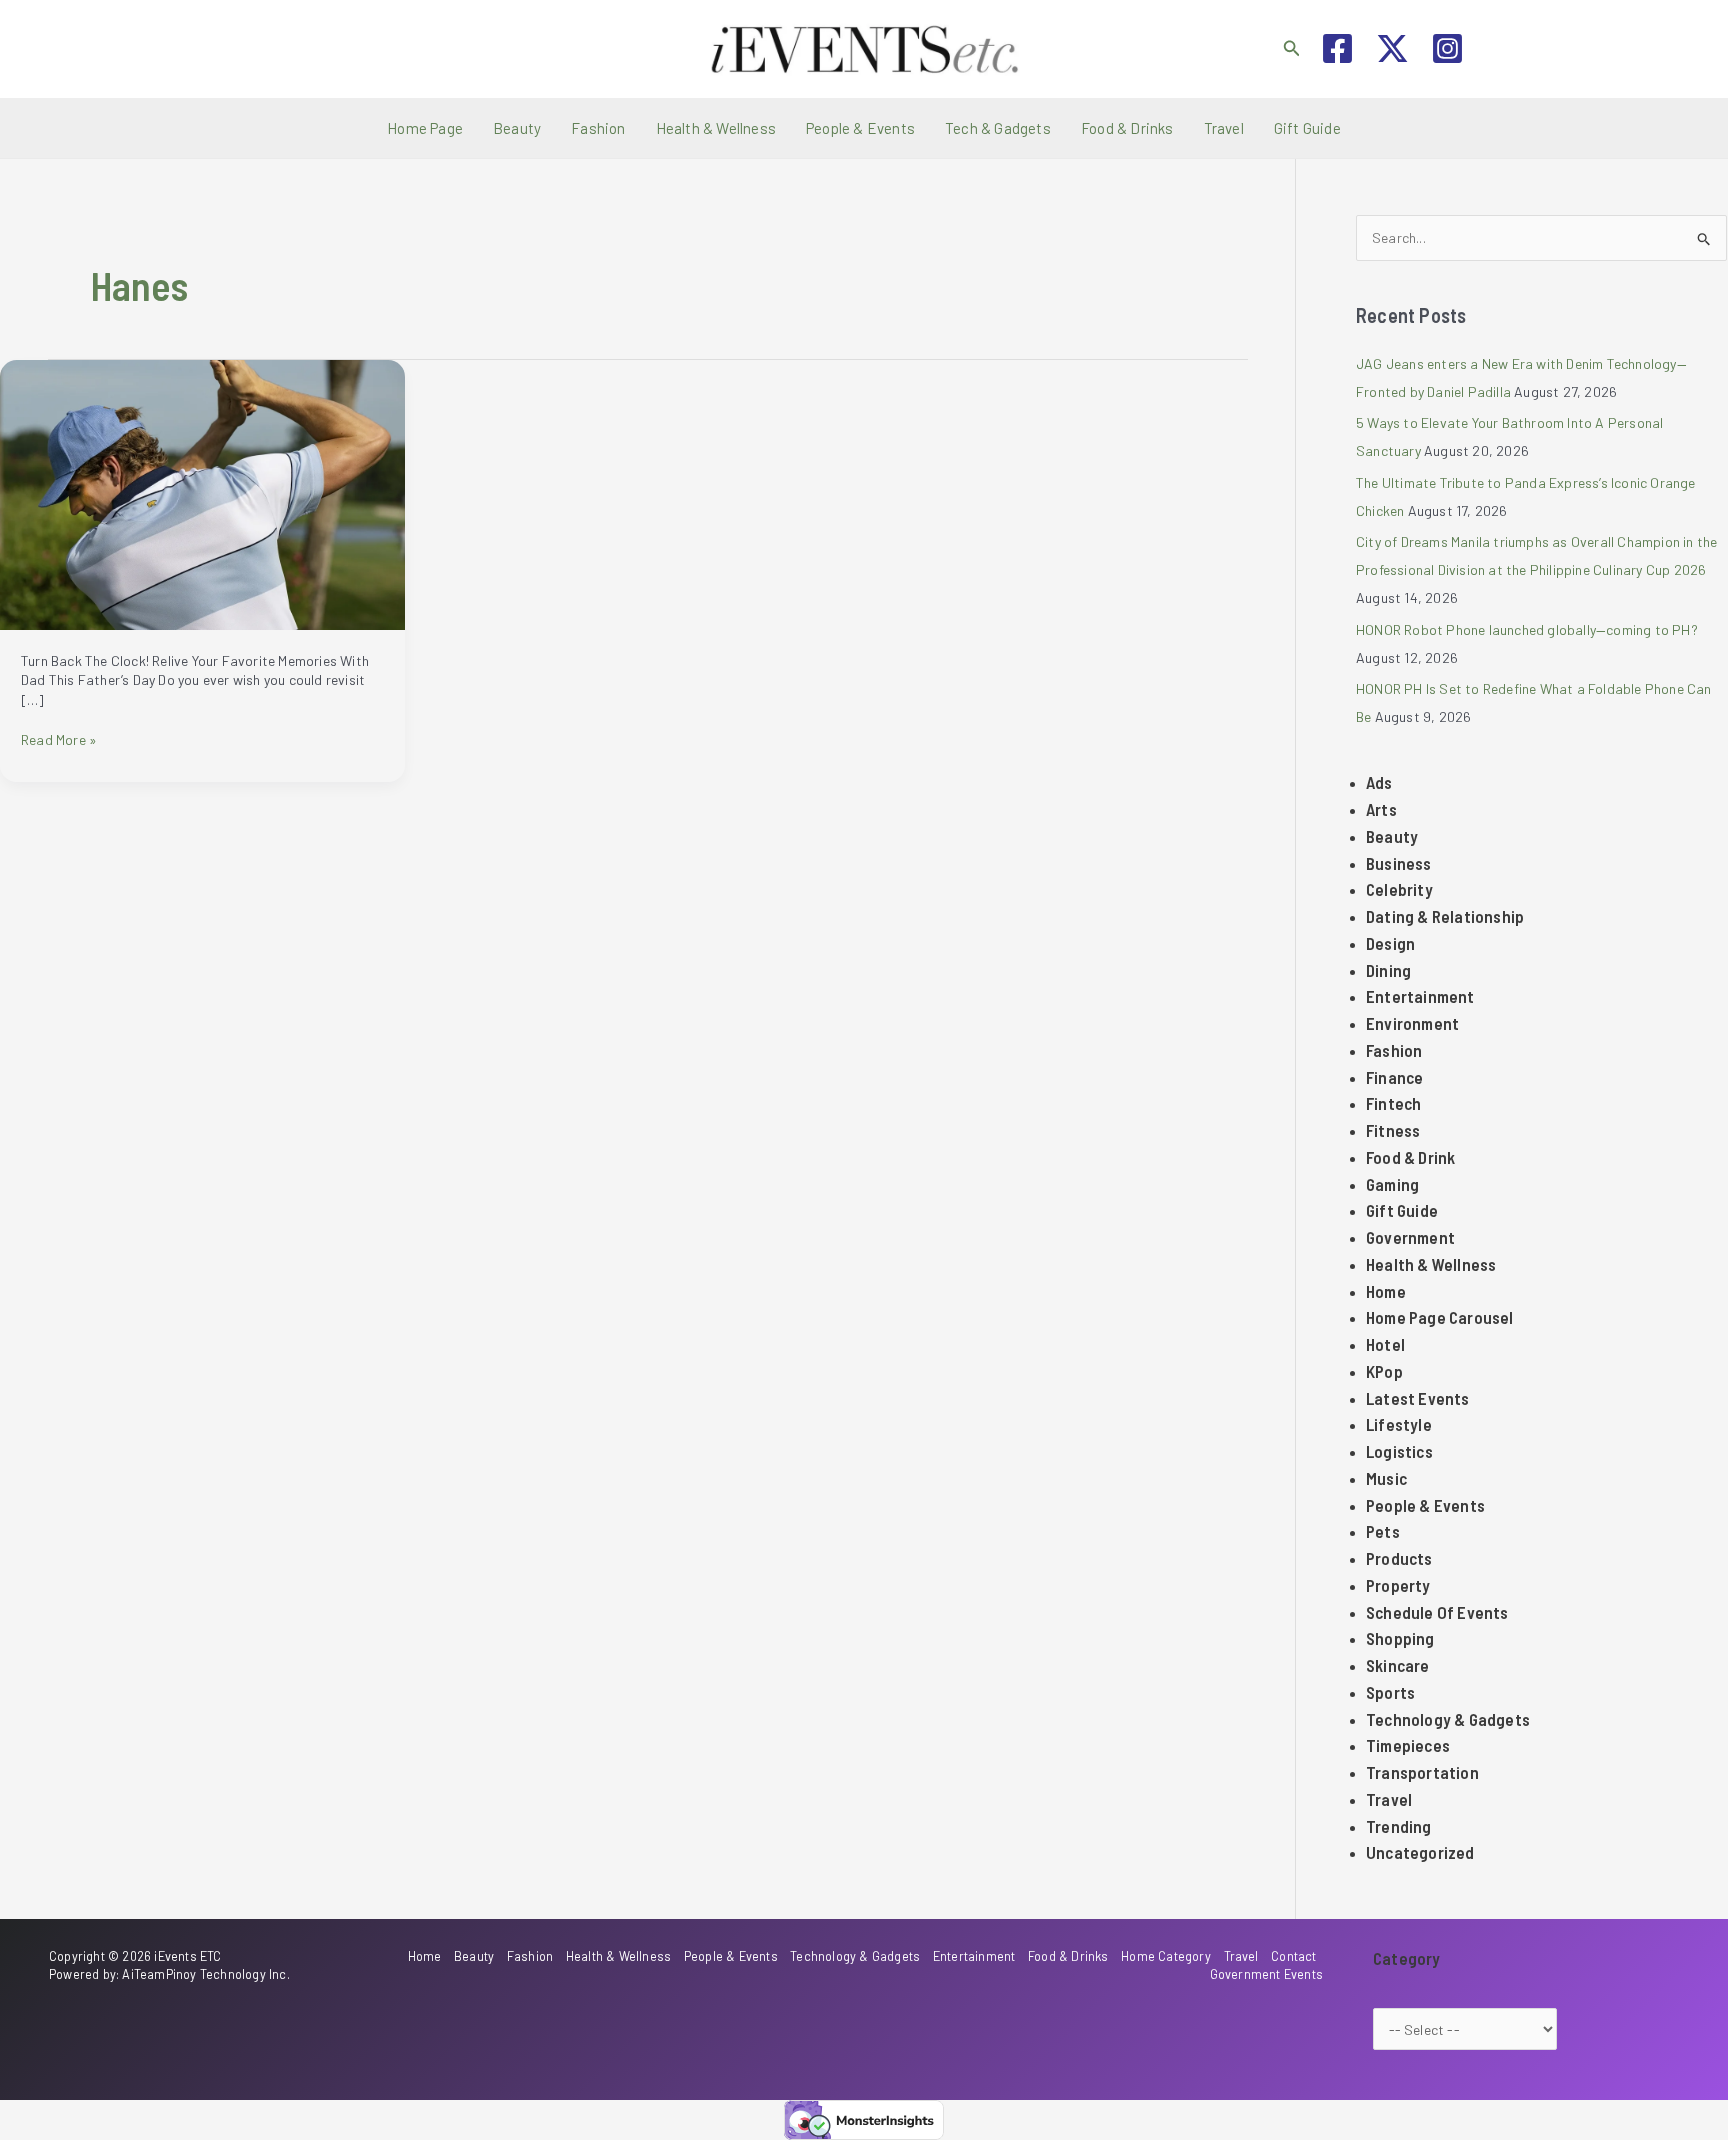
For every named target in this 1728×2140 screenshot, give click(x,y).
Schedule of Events (1437, 1612)
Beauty (517, 128)
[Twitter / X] (1392, 48)
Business (1399, 863)
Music (1386, 1478)
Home (1386, 1291)
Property (1398, 1585)
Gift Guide (1307, 128)
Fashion (598, 128)
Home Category (1166, 1956)
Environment (1412, 1023)
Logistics (1399, 1451)
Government (1410, 1237)
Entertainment (1420, 996)
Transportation (1422, 1772)
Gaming (1392, 1184)
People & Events (860, 128)
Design (1390, 943)
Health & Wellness (716, 128)
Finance (1394, 1077)
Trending (1399, 1826)
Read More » (59, 740)
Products (1399, 1558)
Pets (1383, 1531)
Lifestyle (1399, 1424)
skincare (1398, 1665)
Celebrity (1399, 889)
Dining (1388, 970)
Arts (1381, 809)
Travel (1224, 128)
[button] (1292, 48)
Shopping (1400, 1638)
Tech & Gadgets (998, 128)
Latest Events (1418, 1398)
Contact (1293, 1956)
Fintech (1393, 1103)
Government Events (1266, 1974)
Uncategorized (1420, 1852)
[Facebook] (1337, 48)
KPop (1384, 1371)
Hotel (1385, 1344)
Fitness (1393, 1130)
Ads (1379, 782)
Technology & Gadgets (1448, 1719)
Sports (1390, 1692)
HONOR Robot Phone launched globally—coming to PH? (1528, 629)
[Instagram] (1447, 48)
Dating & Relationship (1445, 916)
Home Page (425, 128)
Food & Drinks (1127, 128)
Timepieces (1408, 1745)
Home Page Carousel (1440, 1317)
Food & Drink (1410, 1157)
